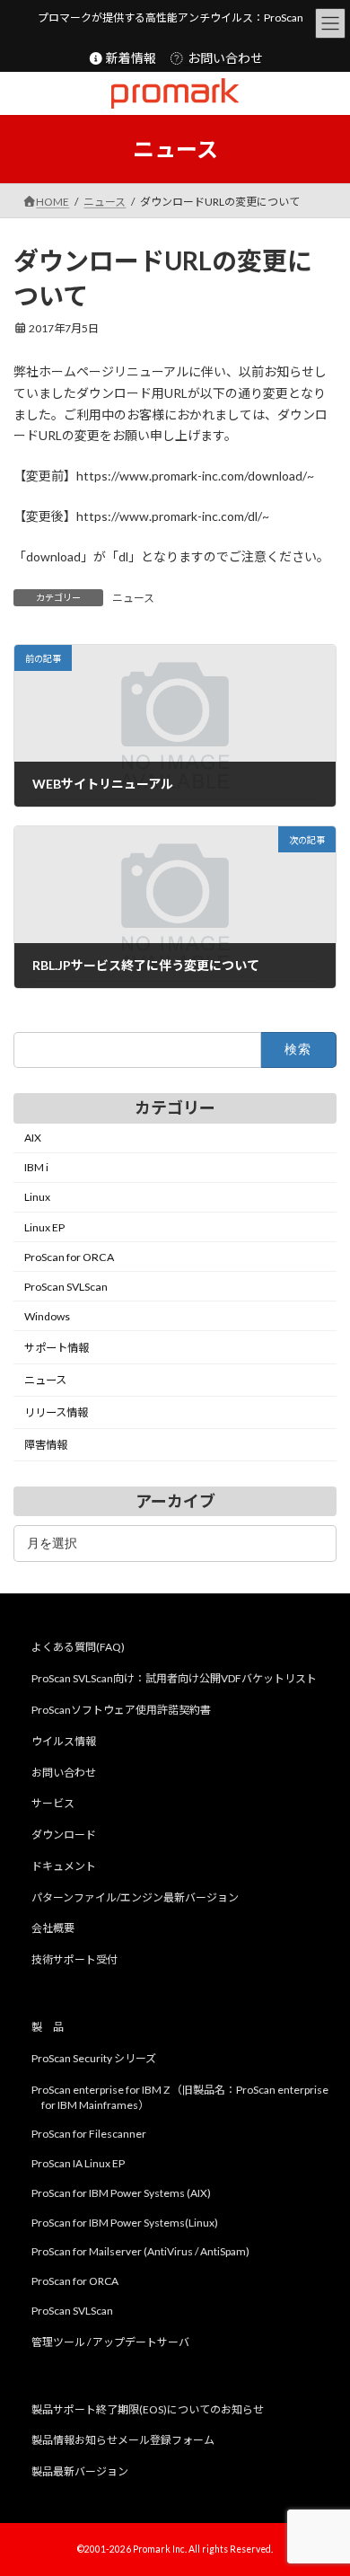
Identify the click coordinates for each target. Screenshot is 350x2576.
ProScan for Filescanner (89, 2134)
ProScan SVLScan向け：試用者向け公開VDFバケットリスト (174, 1678)
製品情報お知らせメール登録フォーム (123, 2440)
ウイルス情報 (64, 1741)
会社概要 (53, 1928)
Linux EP (44, 1227)
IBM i (36, 1168)
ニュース (133, 598)
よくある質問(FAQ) (78, 1647)
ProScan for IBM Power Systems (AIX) (121, 2193)
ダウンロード (64, 1835)
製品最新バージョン (80, 2471)
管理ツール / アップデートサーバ (110, 2342)
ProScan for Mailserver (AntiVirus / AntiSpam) (140, 2251)
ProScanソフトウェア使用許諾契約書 (121, 1710)
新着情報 (130, 58)
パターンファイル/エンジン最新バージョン (135, 1897)
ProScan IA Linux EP (78, 2163)
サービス (53, 1803)
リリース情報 (56, 1413)
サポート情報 (57, 1348)
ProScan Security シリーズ (94, 2058)
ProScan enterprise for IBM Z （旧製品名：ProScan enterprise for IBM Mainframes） (180, 2096)
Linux (37, 1198)
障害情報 (46, 1446)
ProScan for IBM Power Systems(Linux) (125, 2223)
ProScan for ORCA (69, 1257)
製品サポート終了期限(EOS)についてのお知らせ (148, 2408)
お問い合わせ (224, 58)
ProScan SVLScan (66, 1287)
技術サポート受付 (74, 1959)
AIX (33, 1138)
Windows (47, 1316)
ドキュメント (64, 1866)
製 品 (48, 2027)
